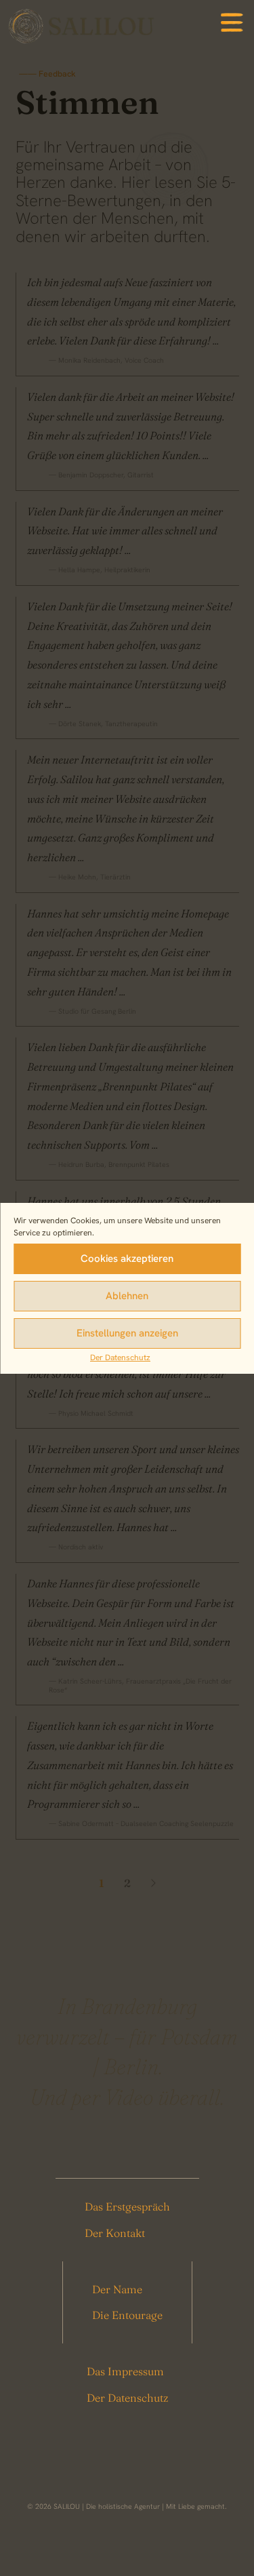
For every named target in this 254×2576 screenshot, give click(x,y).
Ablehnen (127, 1296)
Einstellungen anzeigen (127, 1333)
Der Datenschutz (120, 1358)
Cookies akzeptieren (127, 1259)
